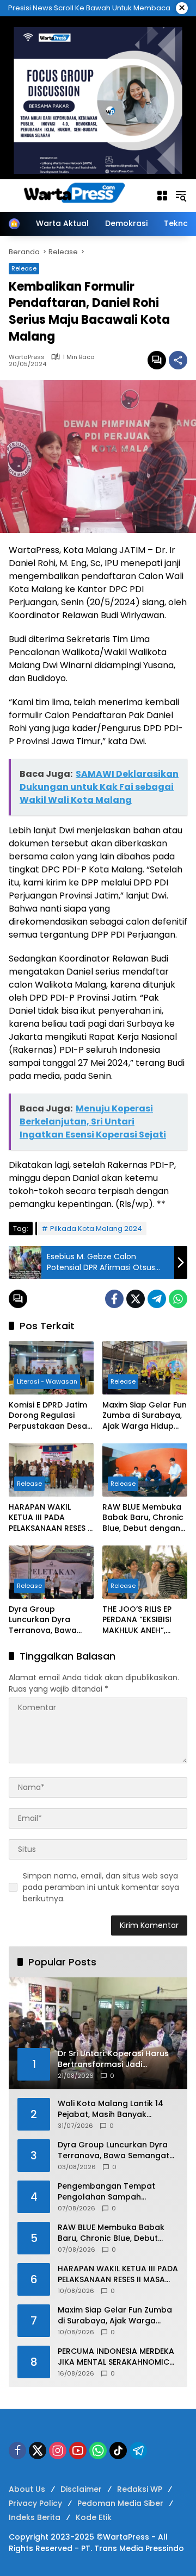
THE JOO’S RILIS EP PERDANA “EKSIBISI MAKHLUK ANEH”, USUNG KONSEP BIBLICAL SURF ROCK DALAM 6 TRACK (141, 1620)
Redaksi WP (140, 2489)
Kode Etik (94, 2517)
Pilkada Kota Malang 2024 (96, 1229)
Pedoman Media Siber (120, 2503)
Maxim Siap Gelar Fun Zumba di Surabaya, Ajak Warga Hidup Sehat (145, 1416)
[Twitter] (136, 1299)
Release (24, 268)
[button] (181, 196)
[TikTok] (118, 2451)
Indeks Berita (35, 2517)
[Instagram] (58, 2451)
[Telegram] (157, 1299)
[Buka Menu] (162, 196)
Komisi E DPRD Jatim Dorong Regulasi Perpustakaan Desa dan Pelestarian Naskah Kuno (48, 1416)
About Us (27, 2489)
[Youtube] (78, 2451)
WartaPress (27, 357)
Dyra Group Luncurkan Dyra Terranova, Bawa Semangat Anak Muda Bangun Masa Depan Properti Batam (48, 1620)
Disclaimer (81, 2489)
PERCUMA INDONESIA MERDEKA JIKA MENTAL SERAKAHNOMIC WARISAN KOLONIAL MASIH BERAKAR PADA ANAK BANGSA (116, 2357)
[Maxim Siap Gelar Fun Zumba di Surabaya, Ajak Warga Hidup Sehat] (145, 1368)
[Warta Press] (77, 195)
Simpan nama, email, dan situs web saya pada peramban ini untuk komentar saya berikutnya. (101, 1887)
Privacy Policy (35, 2503)
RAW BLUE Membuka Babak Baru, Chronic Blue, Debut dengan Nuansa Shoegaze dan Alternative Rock (144, 1518)
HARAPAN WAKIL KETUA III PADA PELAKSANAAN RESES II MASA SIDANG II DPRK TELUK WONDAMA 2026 (50, 1518)
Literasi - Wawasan (47, 1381)
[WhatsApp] (178, 1299)
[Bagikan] (178, 360)
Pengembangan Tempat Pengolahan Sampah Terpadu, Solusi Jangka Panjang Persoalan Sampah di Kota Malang (117, 2192)
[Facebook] (114, 1299)
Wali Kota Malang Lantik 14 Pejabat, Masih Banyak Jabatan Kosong (111, 2109)
